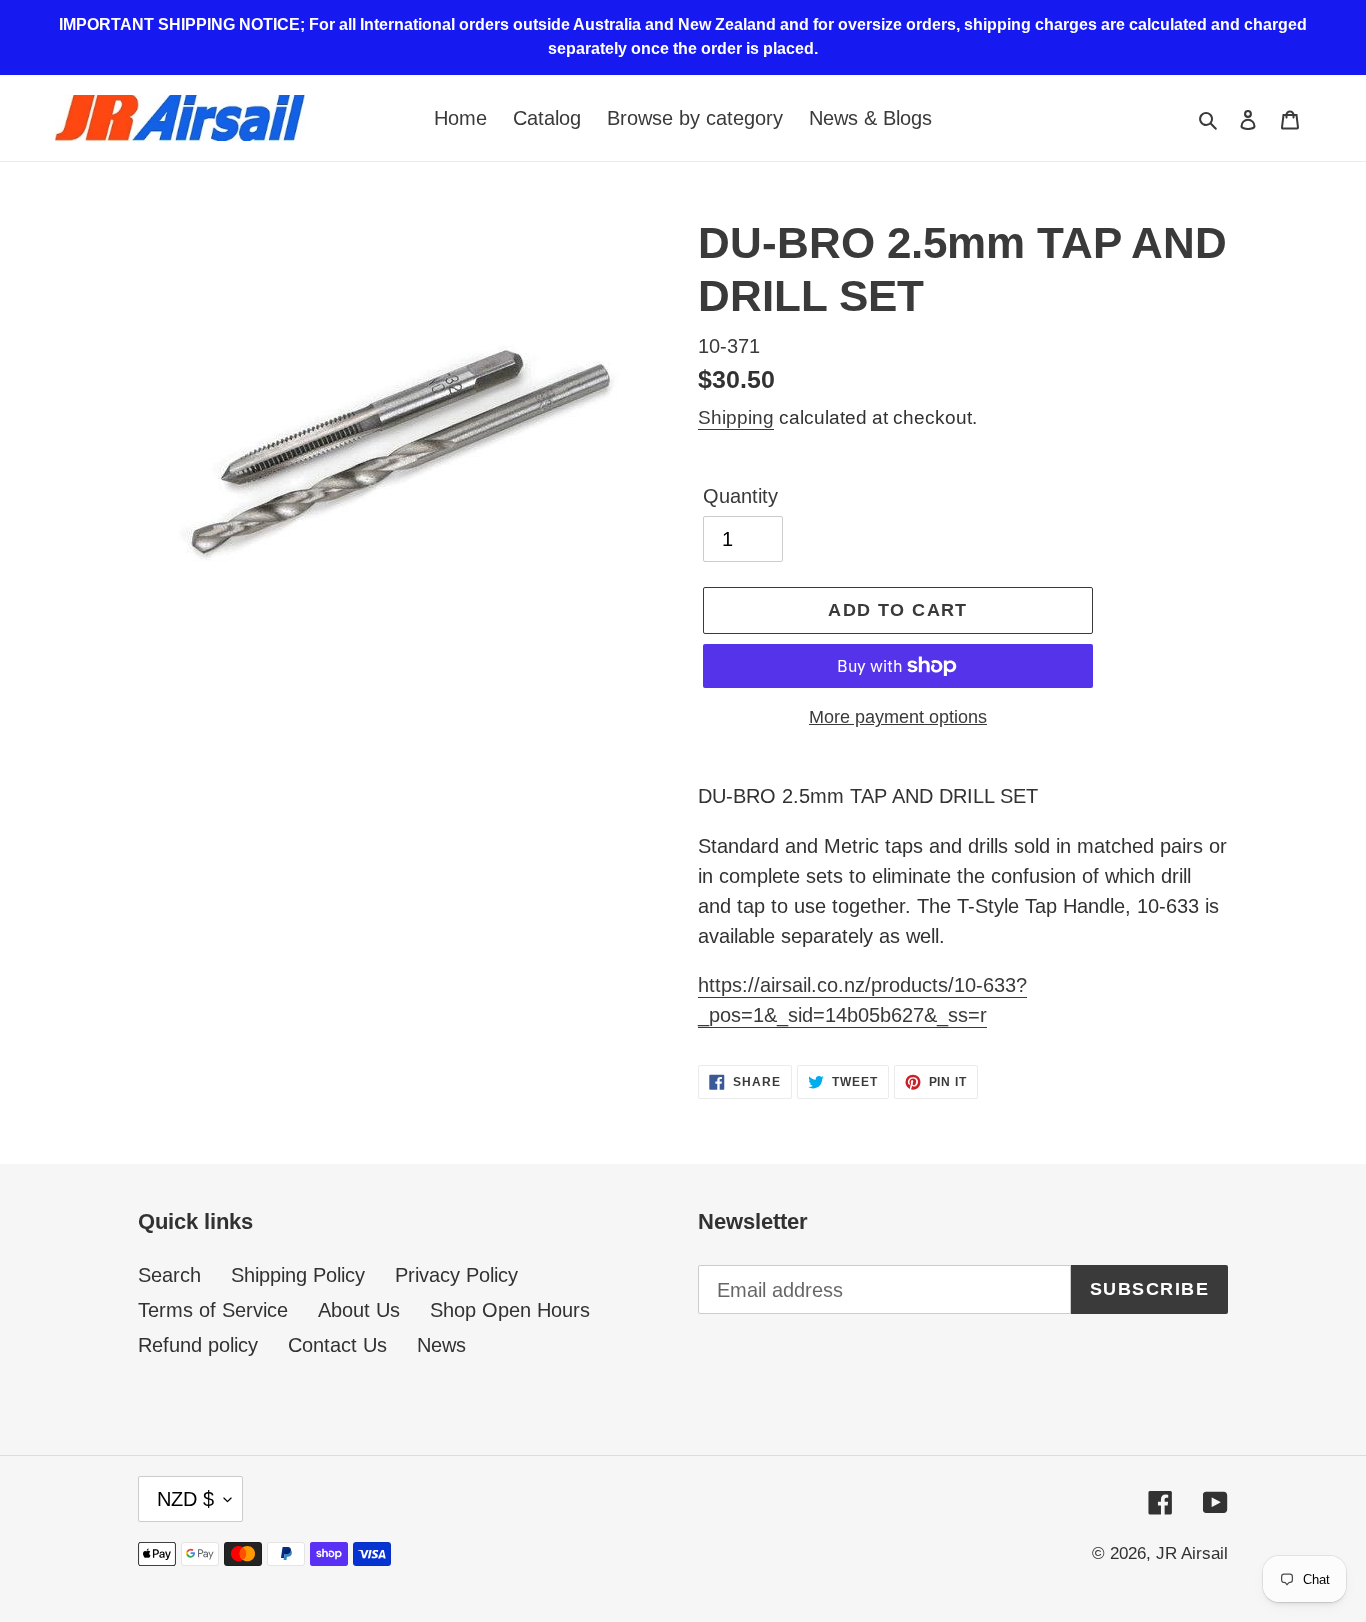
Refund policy (198, 1345)
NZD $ (185, 1499)
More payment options (898, 717)
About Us (359, 1310)
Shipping (736, 417)
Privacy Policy (456, 1275)
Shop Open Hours (510, 1310)
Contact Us (337, 1345)
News (441, 1345)
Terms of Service (213, 1310)
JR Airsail (1192, 1553)
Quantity (740, 496)
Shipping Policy (298, 1275)
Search (169, 1275)
